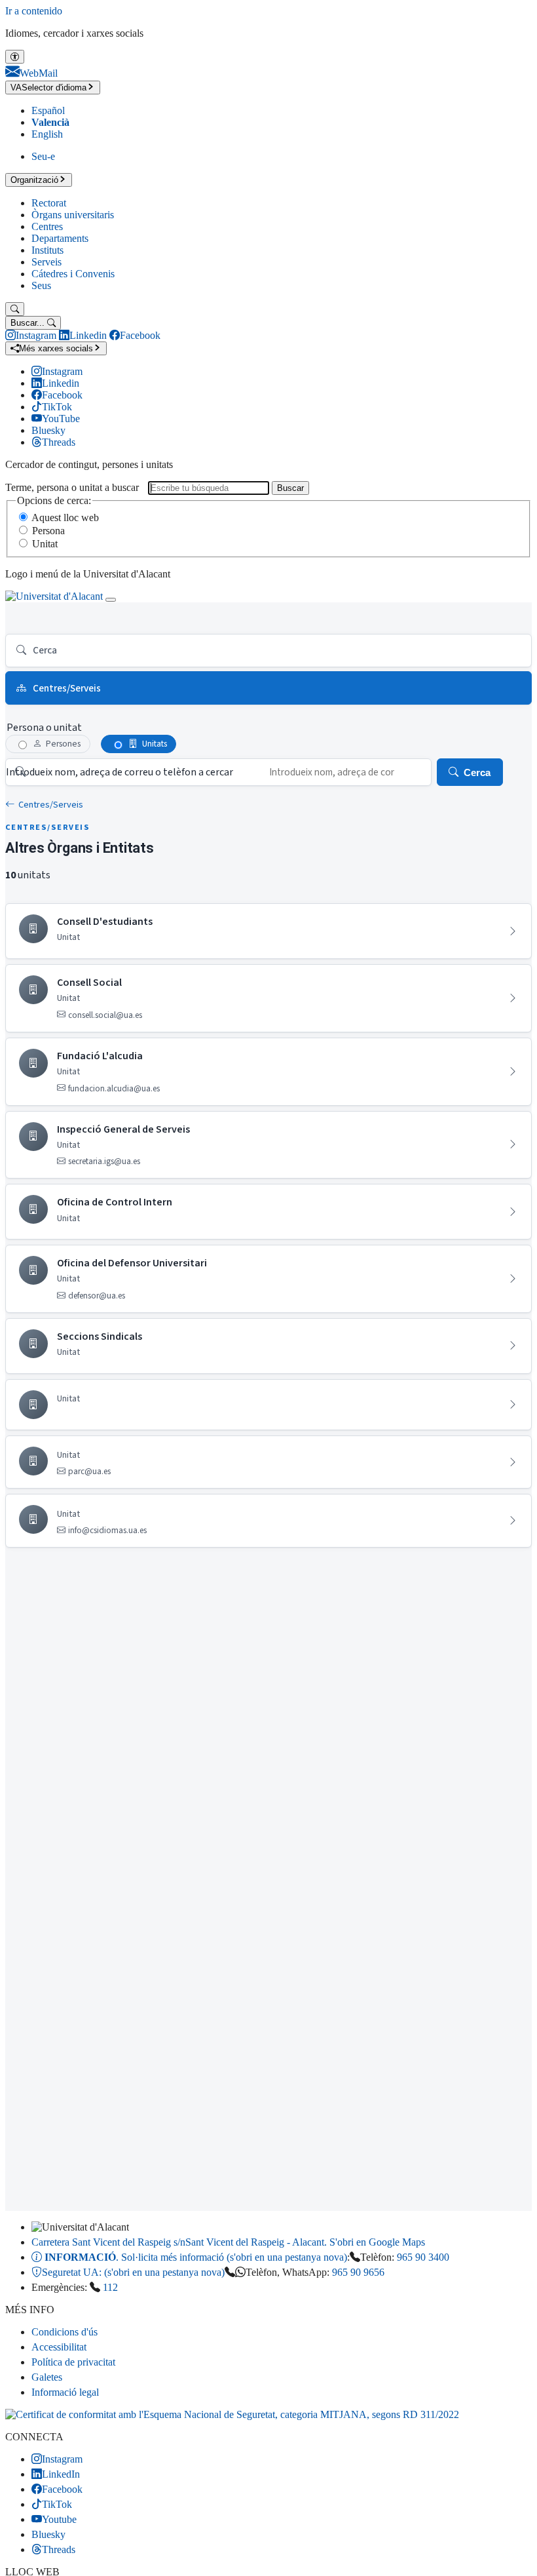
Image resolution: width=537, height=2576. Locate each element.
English (47, 134)
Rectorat (49, 203)
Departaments (60, 238)
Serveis (46, 262)
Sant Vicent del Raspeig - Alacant (228, 2242)
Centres (47, 226)
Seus (41, 285)
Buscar (290, 488)
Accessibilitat (59, 2347)
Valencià (50, 122)
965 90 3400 (423, 2257)
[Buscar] (15, 309)
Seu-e (43, 156)
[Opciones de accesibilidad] (15, 57)
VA (48, 88)
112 (110, 2287)
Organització (34, 180)
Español (48, 110)
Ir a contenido (34, 11)
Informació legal (65, 2392)
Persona (48, 531)
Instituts (47, 250)
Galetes (47, 2377)
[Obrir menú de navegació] (111, 600)
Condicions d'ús (65, 2332)
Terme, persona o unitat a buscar (72, 487)
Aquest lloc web (65, 517)
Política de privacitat (73, 2362)
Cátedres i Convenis (73, 274)
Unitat (45, 544)
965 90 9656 (358, 2272)
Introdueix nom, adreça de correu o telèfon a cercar (120, 772)
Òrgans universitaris (73, 215)
